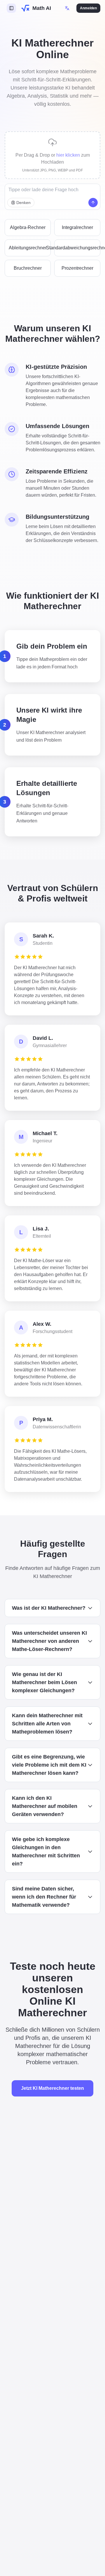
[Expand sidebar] (11, 8)
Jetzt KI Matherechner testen (52, 2088)
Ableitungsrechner (28, 248)
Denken (23, 203)
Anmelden (88, 8)
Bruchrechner (28, 268)
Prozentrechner (77, 268)
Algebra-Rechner (28, 227)
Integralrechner (77, 227)
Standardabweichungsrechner (77, 248)
